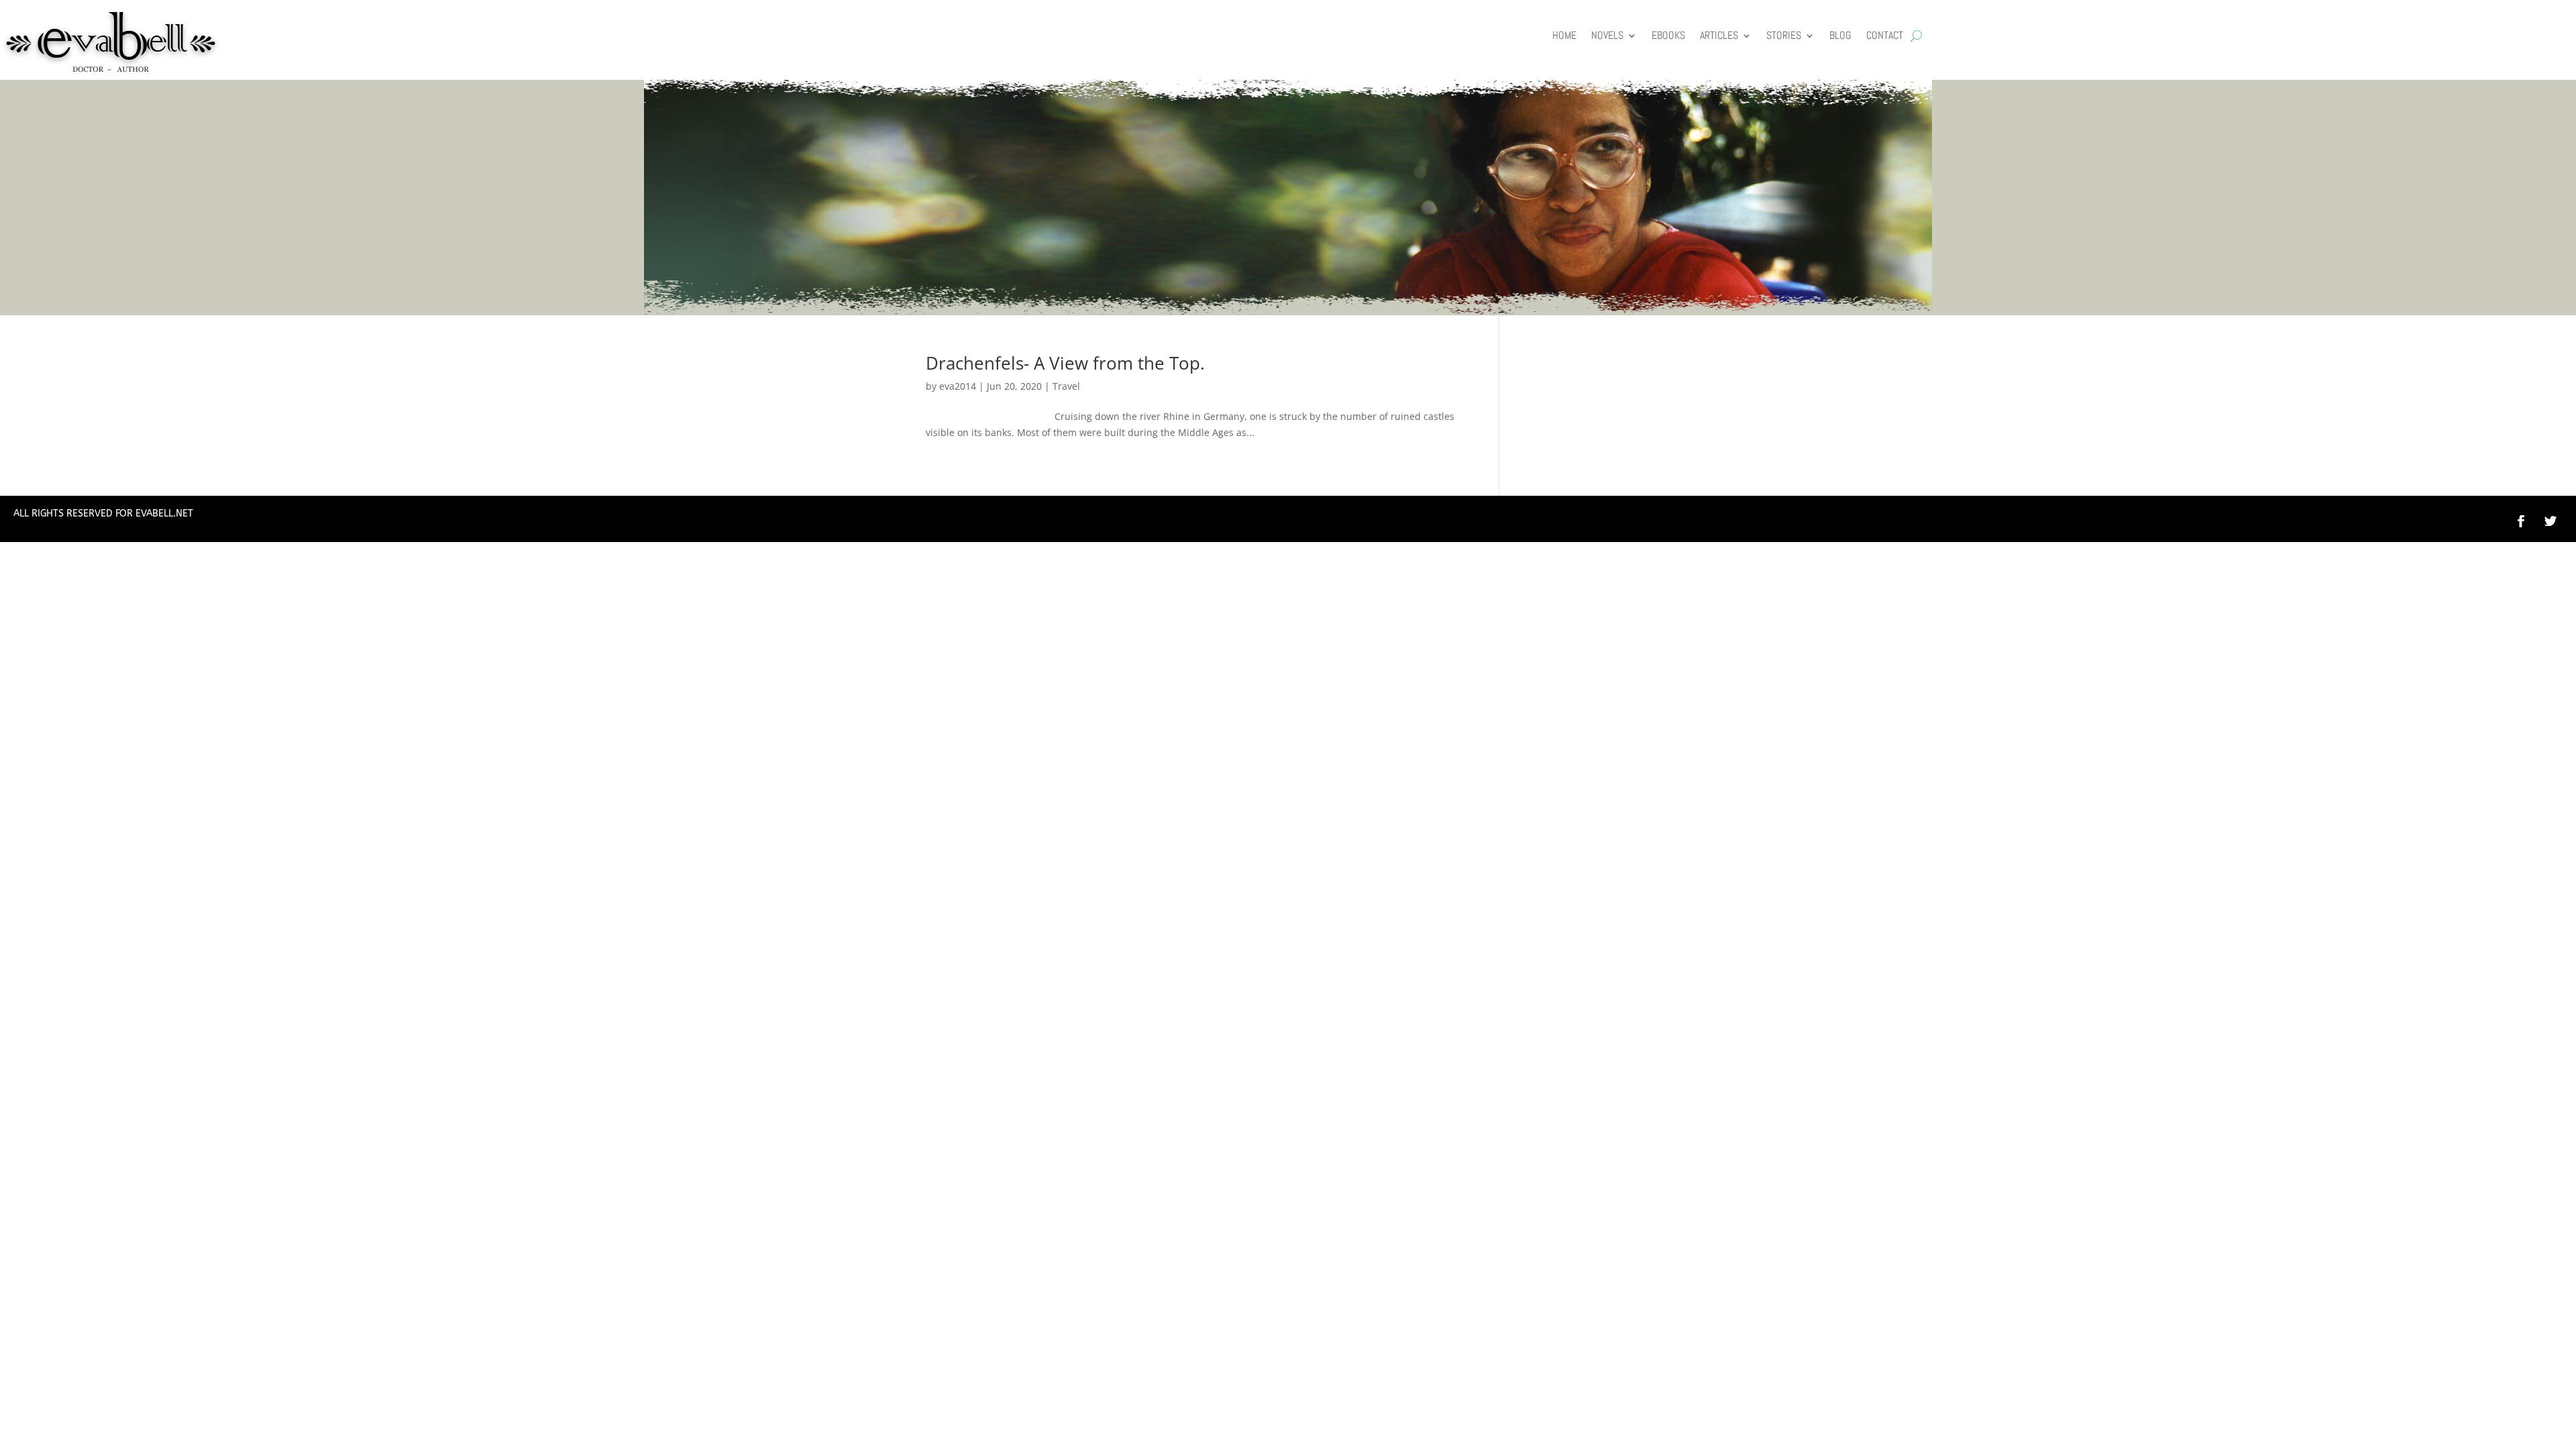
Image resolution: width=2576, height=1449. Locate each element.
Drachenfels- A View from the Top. (1065, 363)
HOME (1564, 37)
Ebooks (1668, 37)
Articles (1719, 37)
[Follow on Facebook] (2521, 521)
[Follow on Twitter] (2557, 521)
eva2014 (958, 386)
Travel (1066, 386)
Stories (1784, 37)
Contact (1885, 37)
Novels (1607, 37)
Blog (1840, 37)
